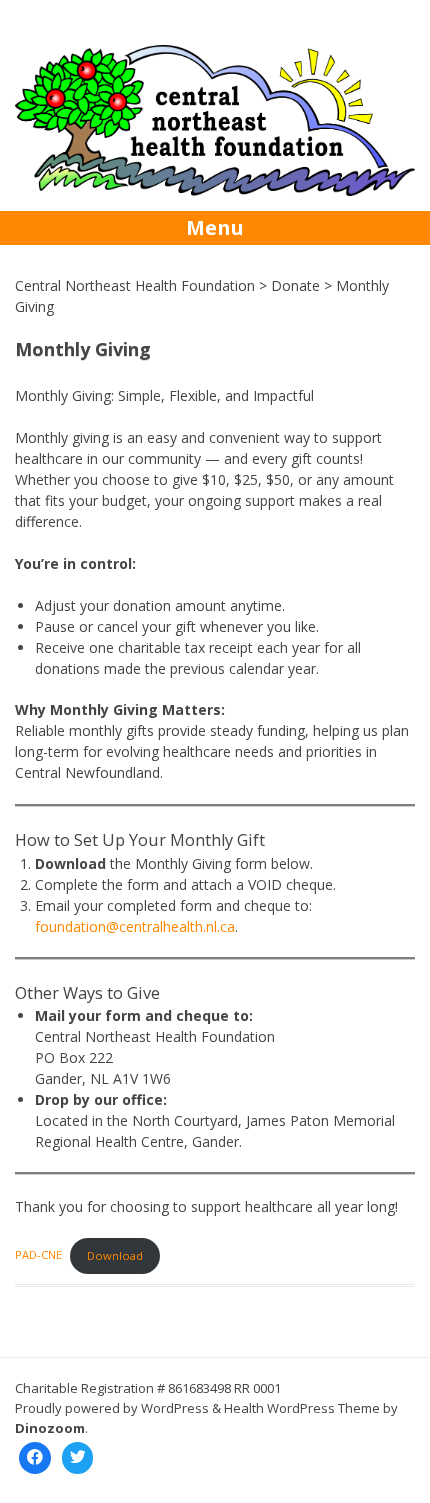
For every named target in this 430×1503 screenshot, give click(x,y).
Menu (215, 227)
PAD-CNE (38, 1255)
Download (115, 1255)
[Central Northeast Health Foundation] (215, 190)
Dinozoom (50, 1428)
